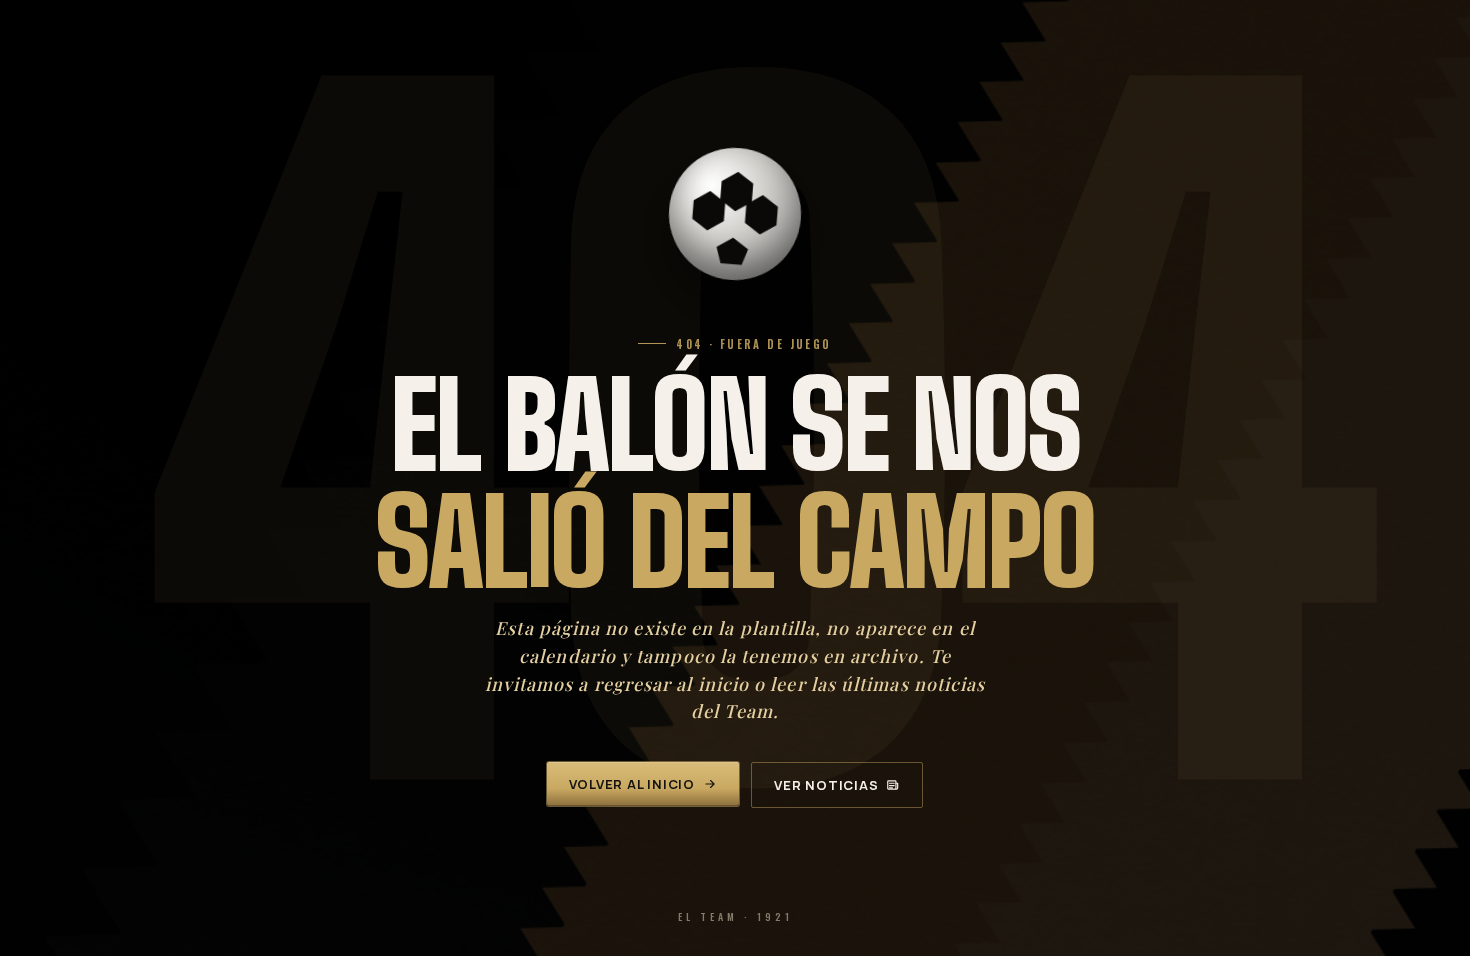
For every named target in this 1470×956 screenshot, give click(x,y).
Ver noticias (826, 785)
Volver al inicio (632, 784)
